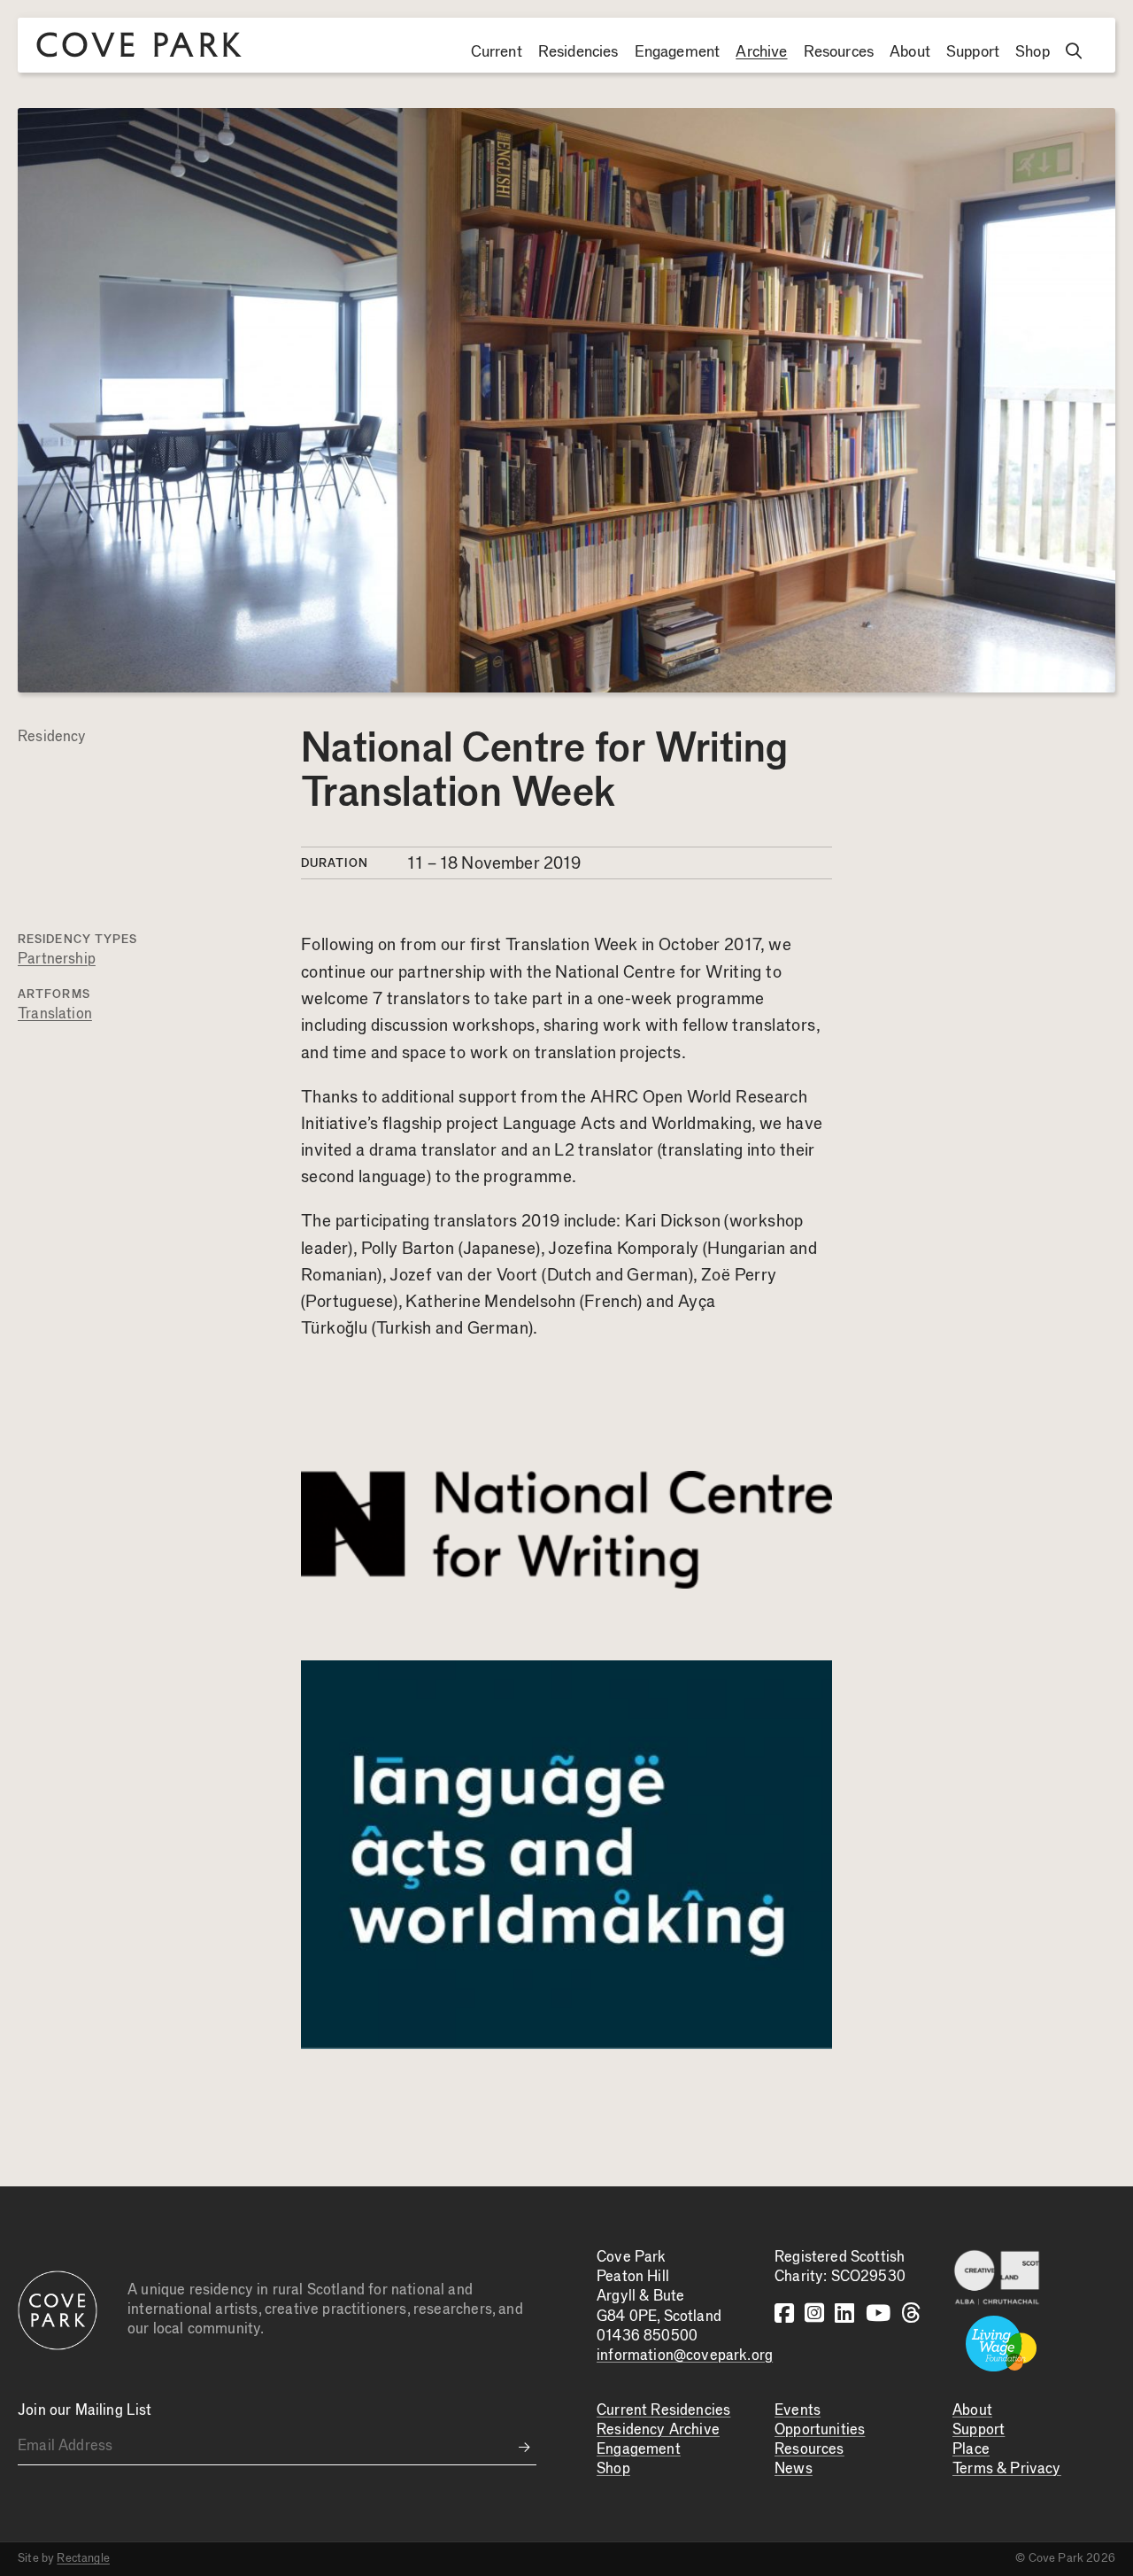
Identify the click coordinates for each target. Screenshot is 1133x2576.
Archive (761, 52)
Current (497, 52)
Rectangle (83, 2558)
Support (973, 52)
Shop (1033, 52)
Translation (55, 1014)
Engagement (678, 52)
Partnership (57, 959)
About (910, 52)
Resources (839, 52)
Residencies (578, 52)
